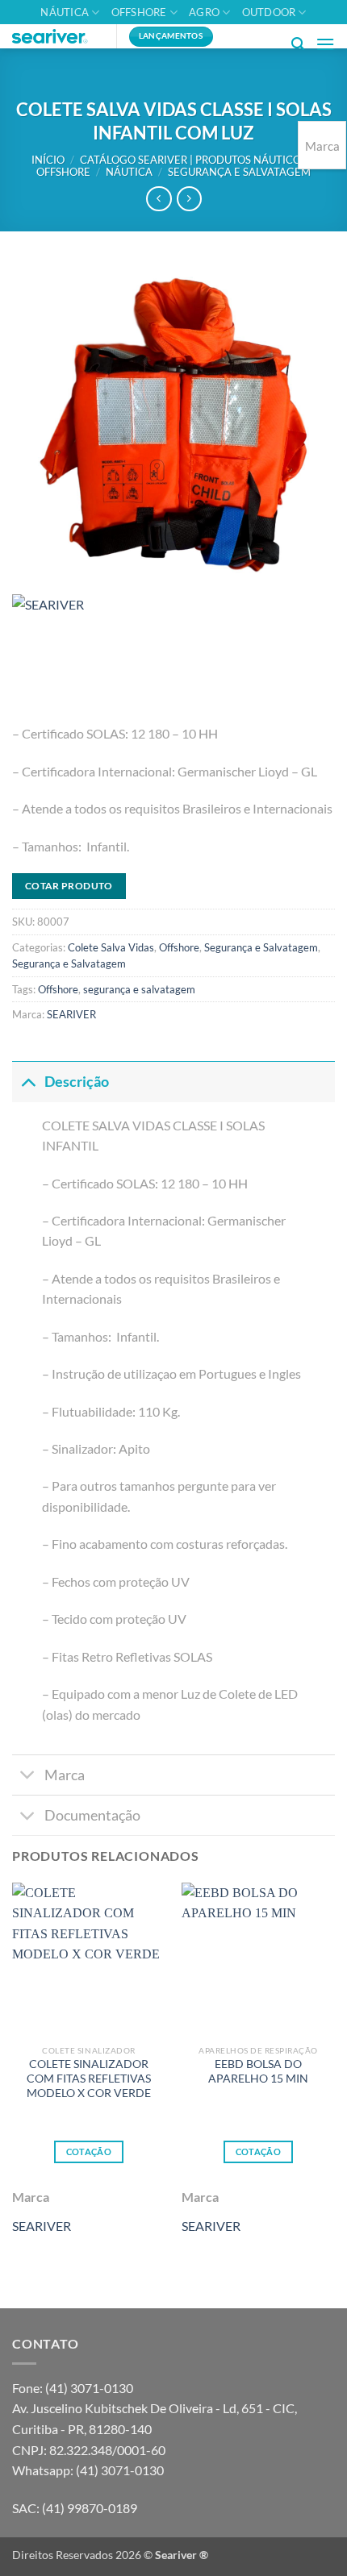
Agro (204, 12)
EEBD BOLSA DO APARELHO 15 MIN (258, 2071)
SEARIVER (71, 1014)
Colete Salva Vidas (111, 947)
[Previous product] (189, 199)
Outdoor (269, 12)
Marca (65, 1775)
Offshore (139, 12)
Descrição (77, 1082)
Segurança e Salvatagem (239, 172)
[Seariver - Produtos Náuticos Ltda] (58, 36)
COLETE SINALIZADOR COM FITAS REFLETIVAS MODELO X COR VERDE (89, 2078)
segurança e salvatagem (139, 989)
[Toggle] (28, 1082)
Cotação (89, 2152)
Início (48, 160)
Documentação (92, 1815)
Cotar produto (69, 886)
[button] (298, 44)
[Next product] (159, 199)
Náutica (65, 12)
